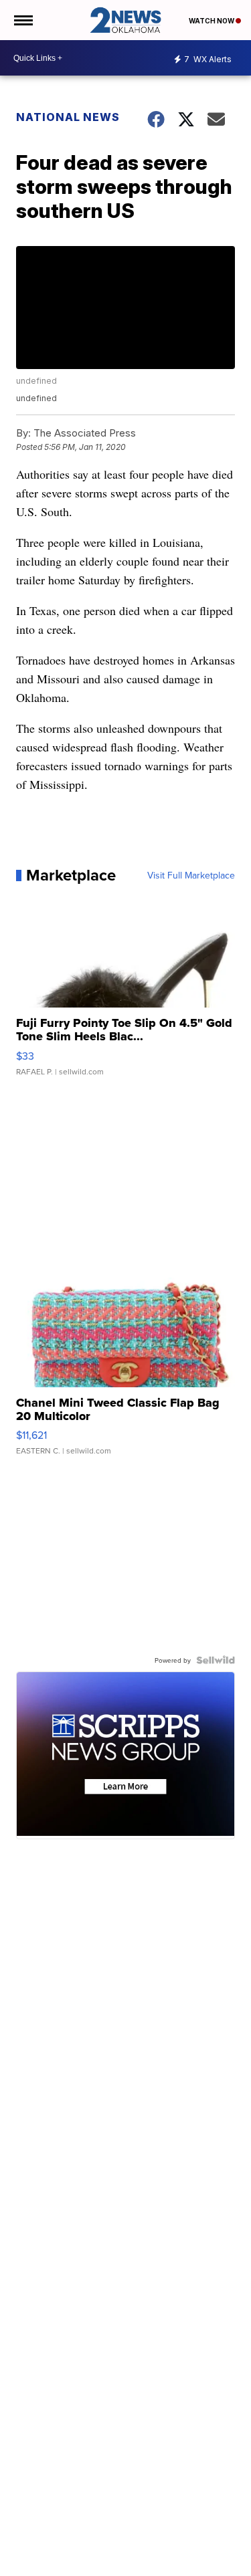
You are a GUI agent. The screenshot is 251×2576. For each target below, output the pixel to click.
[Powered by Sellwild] (216, 1660)
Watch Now (212, 21)
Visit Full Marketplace (191, 875)
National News (68, 117)
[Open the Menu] (22, 20)
